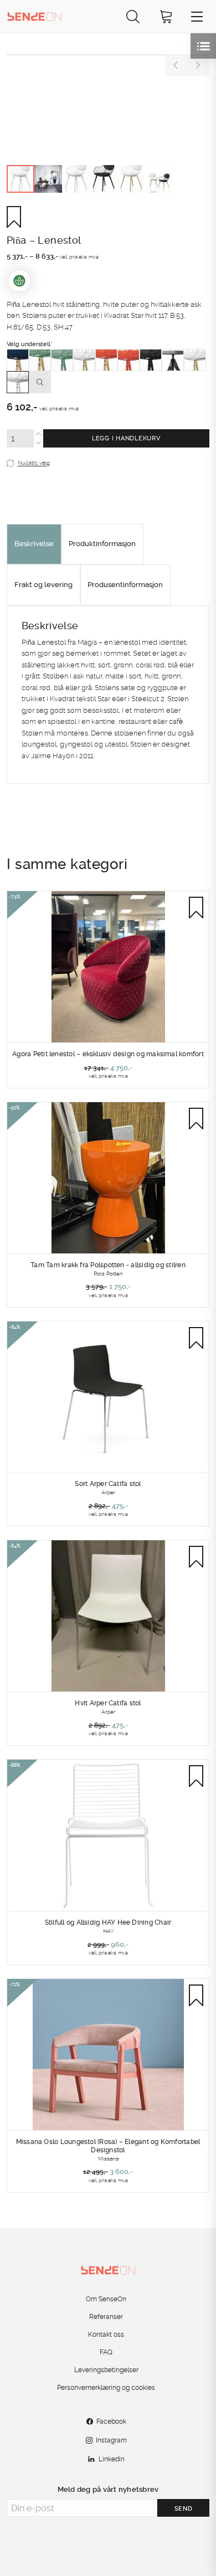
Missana (108, 2158)
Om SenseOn (106, 2299)
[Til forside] (34, 16)
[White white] (18, 382)
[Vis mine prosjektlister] (203, 46)
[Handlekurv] (166, 16)
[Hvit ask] (84, 360)
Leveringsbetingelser (106, 2370)
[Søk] (133, 16)
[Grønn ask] (40, 360)
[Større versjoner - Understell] (40, 382)
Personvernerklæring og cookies (106, 2388)
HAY (108, 1931)
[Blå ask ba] (18, 360)
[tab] (34, 544)
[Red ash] (106, 360)
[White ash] (195, 360)
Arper (108, 1492)
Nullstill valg (34, 463)
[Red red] (128, 360)
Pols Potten (108, 1273)
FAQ (106, 2352)
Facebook (111, 2421)
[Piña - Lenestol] (108, 55)
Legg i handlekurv (126, 438)
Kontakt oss (106, 2335)
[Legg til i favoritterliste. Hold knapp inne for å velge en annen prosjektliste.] (18, 217)
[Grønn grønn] (62, 360)
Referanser (106, 2317)
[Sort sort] (151, 360)
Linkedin (112, 2459)
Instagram (111, 2440)
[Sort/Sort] (173, 360)
